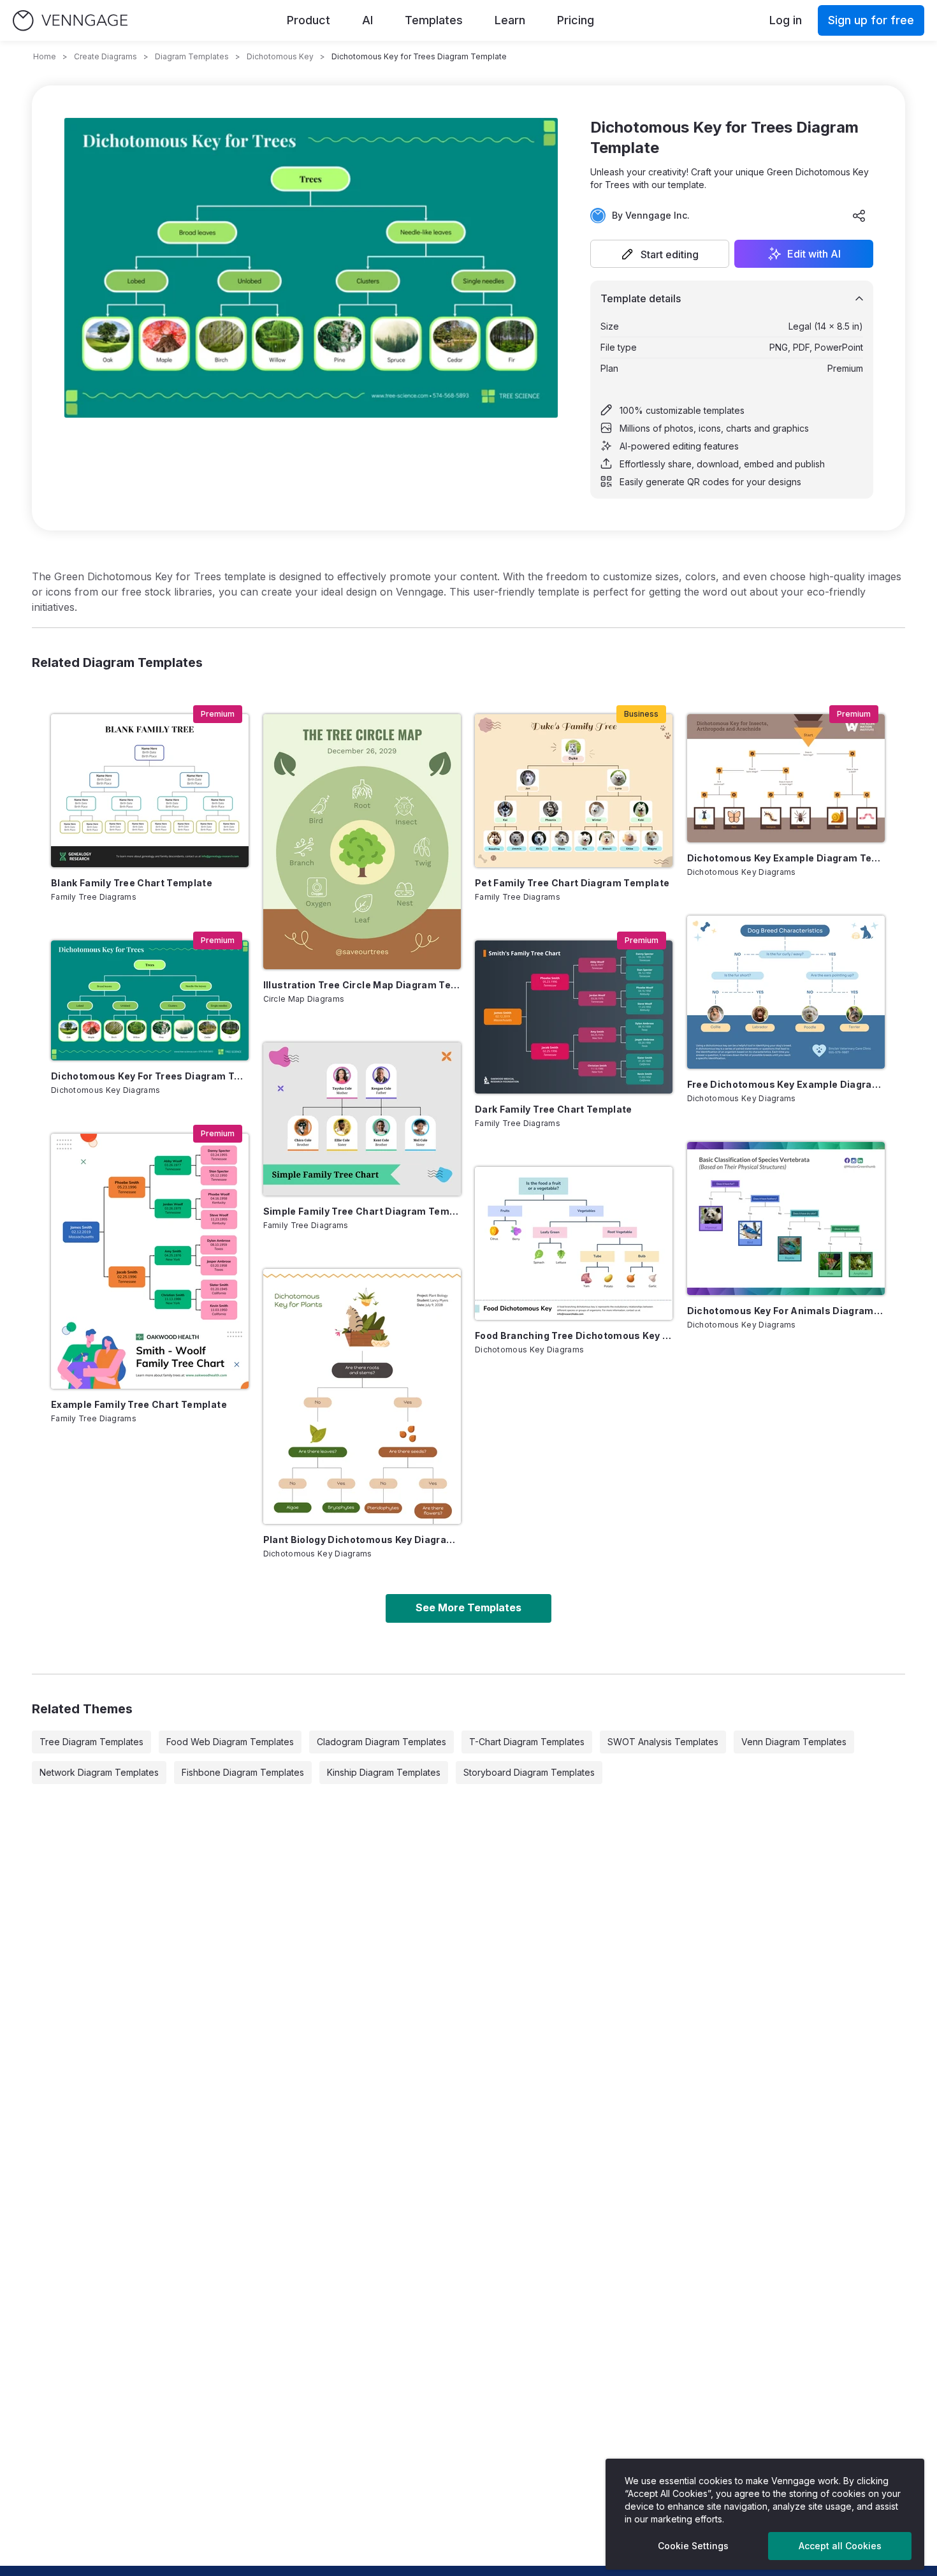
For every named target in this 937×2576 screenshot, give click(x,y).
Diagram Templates (192, 56)
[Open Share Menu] (859, 216)
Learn (510, 20)
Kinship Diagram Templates (384, 1772)
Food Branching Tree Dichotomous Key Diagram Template (574, 1336)
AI (367, 20)
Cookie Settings (693, 2546)
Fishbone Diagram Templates (243, 1772)
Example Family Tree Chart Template (139, 1404)
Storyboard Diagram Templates (529, 1772)
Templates (434, 20)
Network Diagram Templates (99, 1772)
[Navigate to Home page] (70, 21)
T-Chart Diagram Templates (527, 1742)
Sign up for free (871, 20)
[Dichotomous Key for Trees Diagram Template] (150, 1000)
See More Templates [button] (468, 1607)
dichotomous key (280, 56)
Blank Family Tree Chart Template (132, 883)
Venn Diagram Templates (794, 1742)
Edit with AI (814, 254)
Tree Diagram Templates (91, 1742)
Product (309, 20)
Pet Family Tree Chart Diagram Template (572, 883)
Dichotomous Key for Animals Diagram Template (786, 1311)
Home (45, 56)
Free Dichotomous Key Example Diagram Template (786, 1084)
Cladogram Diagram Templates (381, 1742)
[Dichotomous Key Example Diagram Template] (786, 778)
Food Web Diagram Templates (230, 1742)
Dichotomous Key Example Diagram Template (786, 858)
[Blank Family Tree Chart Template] (150, 791)
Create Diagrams (105, 56)
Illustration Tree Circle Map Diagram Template (362, 985)
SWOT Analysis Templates (663, 1742)
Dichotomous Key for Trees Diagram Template (150, 1076)
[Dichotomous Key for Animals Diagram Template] (786, 1218)
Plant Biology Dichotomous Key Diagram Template (362, 1540)
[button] (660, 254)
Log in (786, 20)
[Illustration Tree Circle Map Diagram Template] (362, 842)
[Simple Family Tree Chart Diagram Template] (362, 1119)
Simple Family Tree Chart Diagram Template (362, 1211)
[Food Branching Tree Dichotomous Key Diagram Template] (574, 1243)
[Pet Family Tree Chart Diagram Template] (574, 791)
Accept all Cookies (840, 2546)
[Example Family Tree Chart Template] (150, 1261)
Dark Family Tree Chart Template (554, 1109)
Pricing (576, 20)
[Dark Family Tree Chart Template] (574, 1017)
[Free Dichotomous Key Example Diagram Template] (786, 992)
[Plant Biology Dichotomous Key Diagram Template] (362, 1396)
